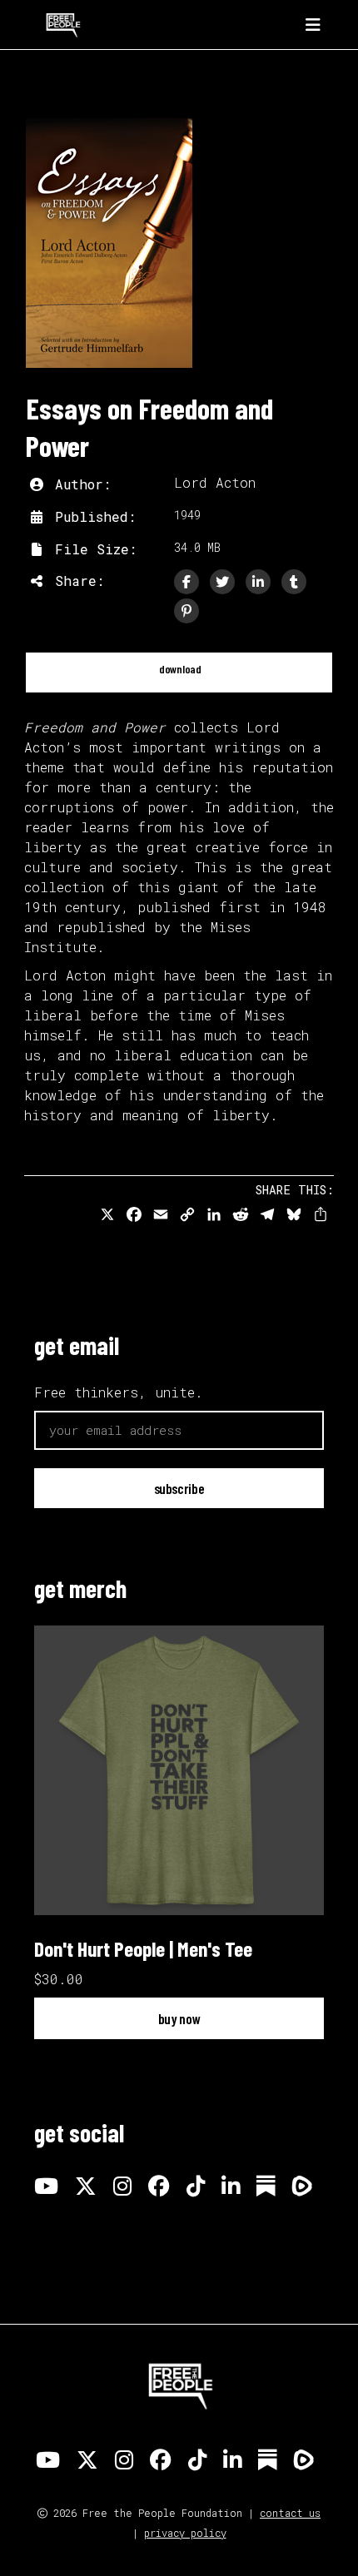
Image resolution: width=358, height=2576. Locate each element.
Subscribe (179, 1488)
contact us (290, 2513)
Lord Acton (215, 482)
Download (179, 669)
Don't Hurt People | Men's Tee (143, 1948)
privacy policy (185, 2533)
